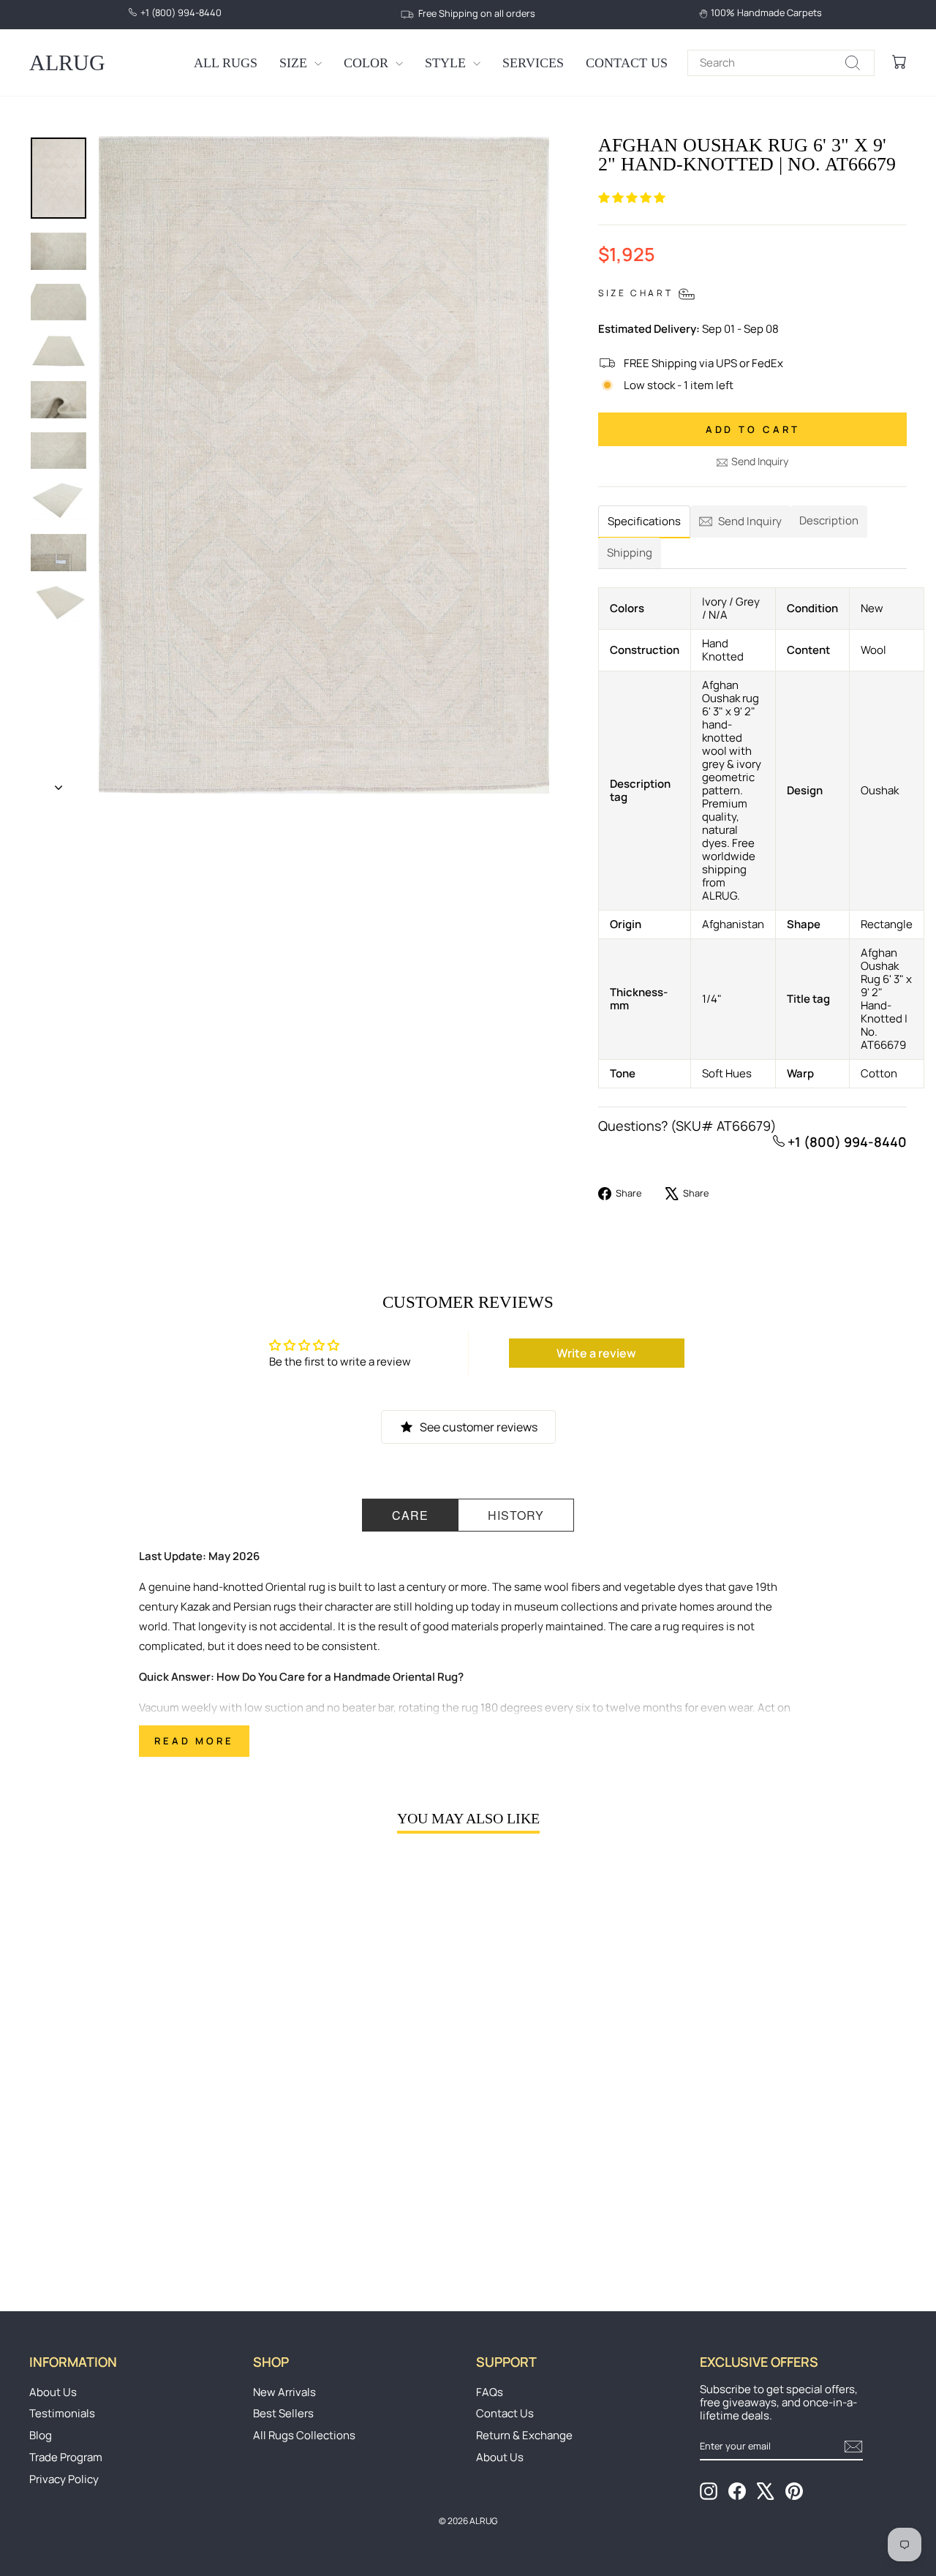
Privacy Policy (64, 2479)
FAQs (490, 2392)
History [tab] (516, 1515)
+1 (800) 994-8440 (846, 1142)
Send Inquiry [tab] (750, 521)
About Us (53, 2392)
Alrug (67, 63)
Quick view (133, 2158)
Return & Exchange (524, 2435)
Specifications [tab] (644, 521)
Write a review (596, 1353)
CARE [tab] (410, 1515)
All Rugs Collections (304, 2435)
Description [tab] (829, 520)
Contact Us (627, 63)
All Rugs (226, 63)
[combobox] (781, 63)
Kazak (195, 1607)
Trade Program (66, 2457)
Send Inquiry (760, 461)
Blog (41, 2435)
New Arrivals (284, 2392)
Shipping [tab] (630, 553)
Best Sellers (283, 2413)
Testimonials (62, 2413)
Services (533, 63)
